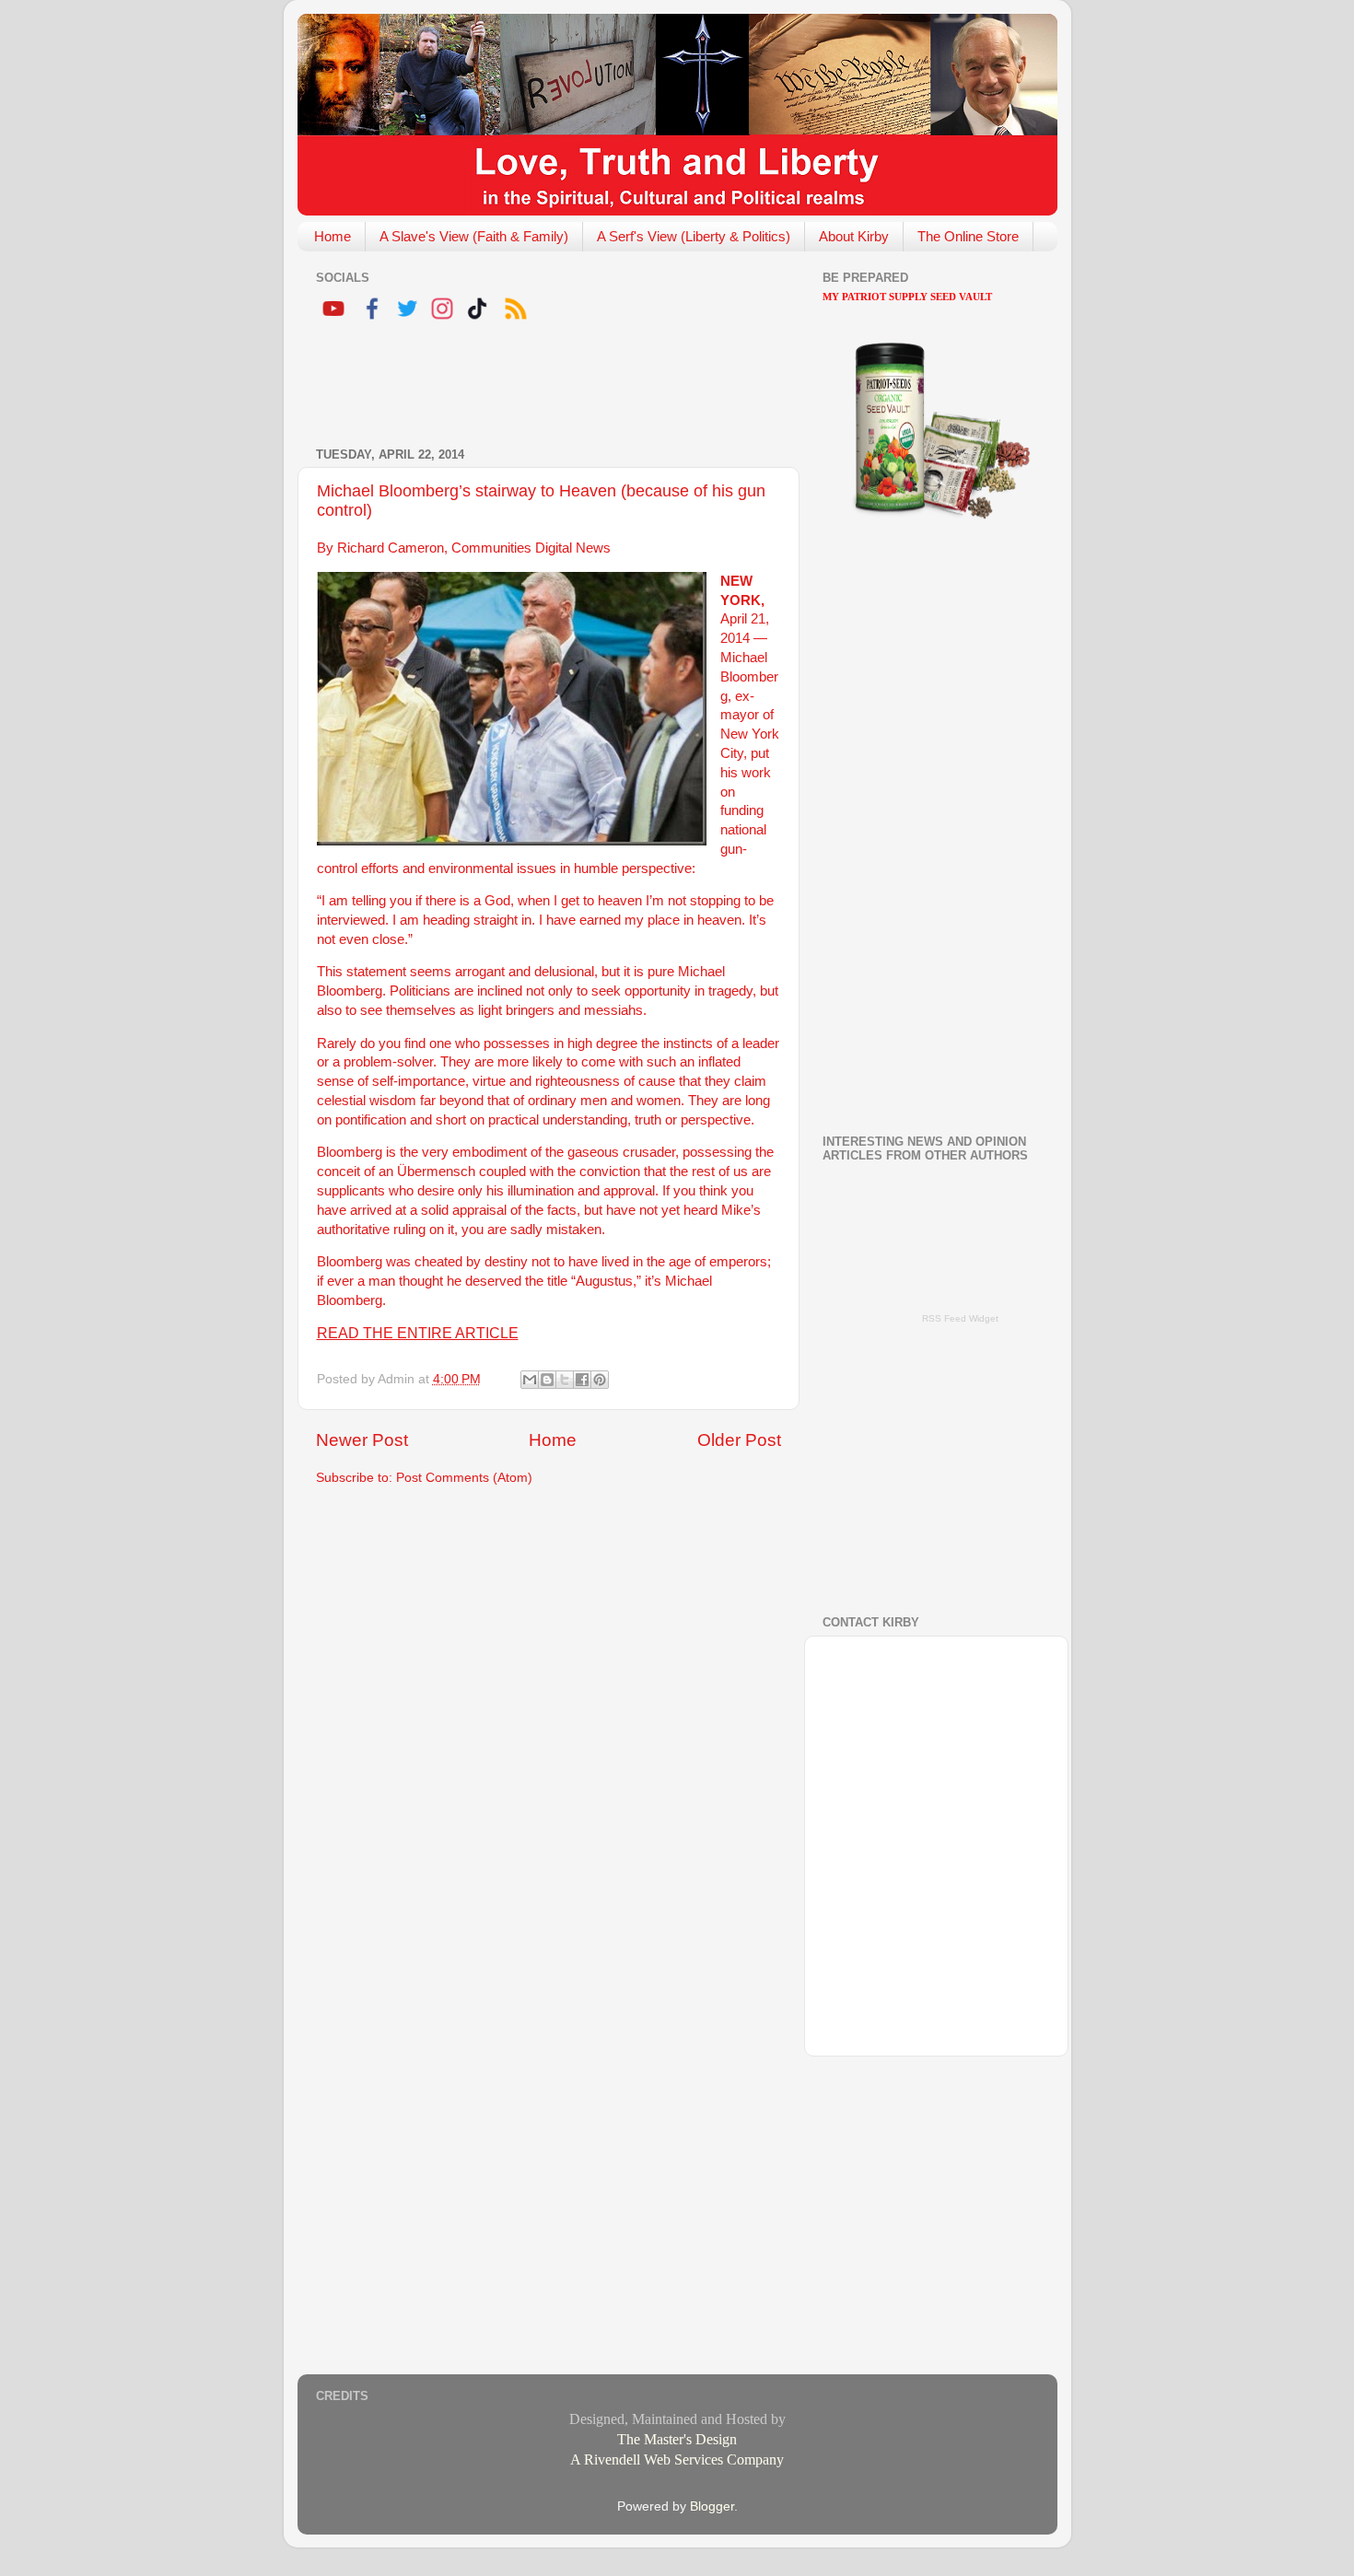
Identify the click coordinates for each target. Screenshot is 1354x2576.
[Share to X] (565, 1380)
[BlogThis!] (547, 1380)
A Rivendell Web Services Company (677, 2459)
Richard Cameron (391, 548)
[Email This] (530, 1380)
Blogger (712, 2506)
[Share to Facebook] (582, 1380)
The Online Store (968, 236)
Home (333, 236)
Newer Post (362, 1440)
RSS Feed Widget (960, 1318)
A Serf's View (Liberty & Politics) (694, 236)
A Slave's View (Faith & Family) (474, 236)
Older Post (739, 1440)
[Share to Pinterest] (600, 1380)
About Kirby (854, 236)
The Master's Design (677, 2439)
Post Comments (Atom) (464, 1478)
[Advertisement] (531, 387)
